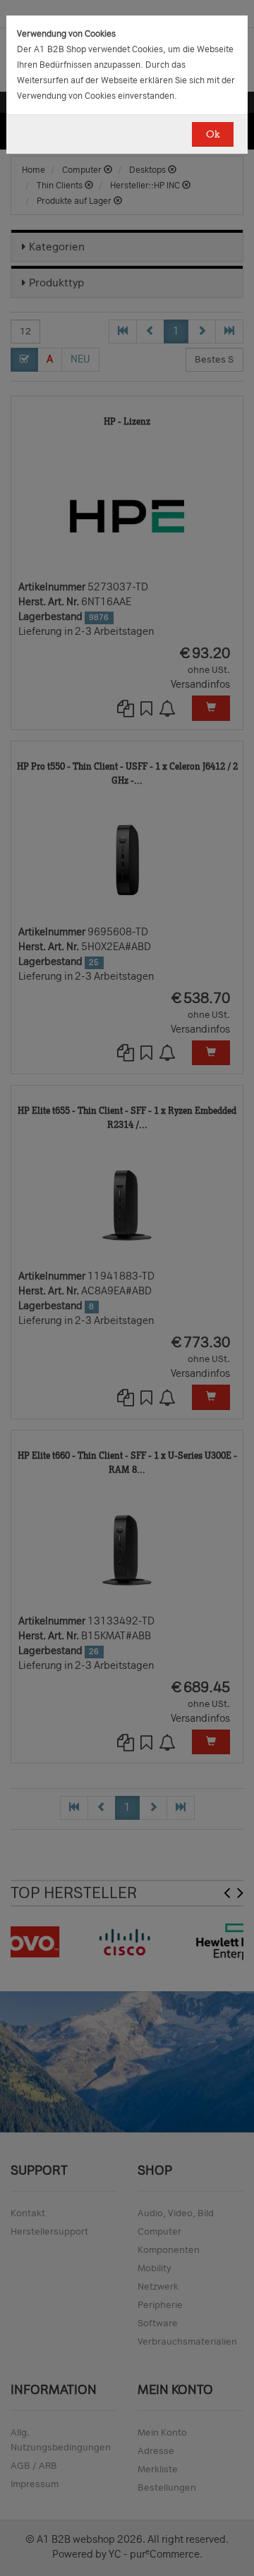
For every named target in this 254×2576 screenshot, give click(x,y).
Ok (213, 134)
